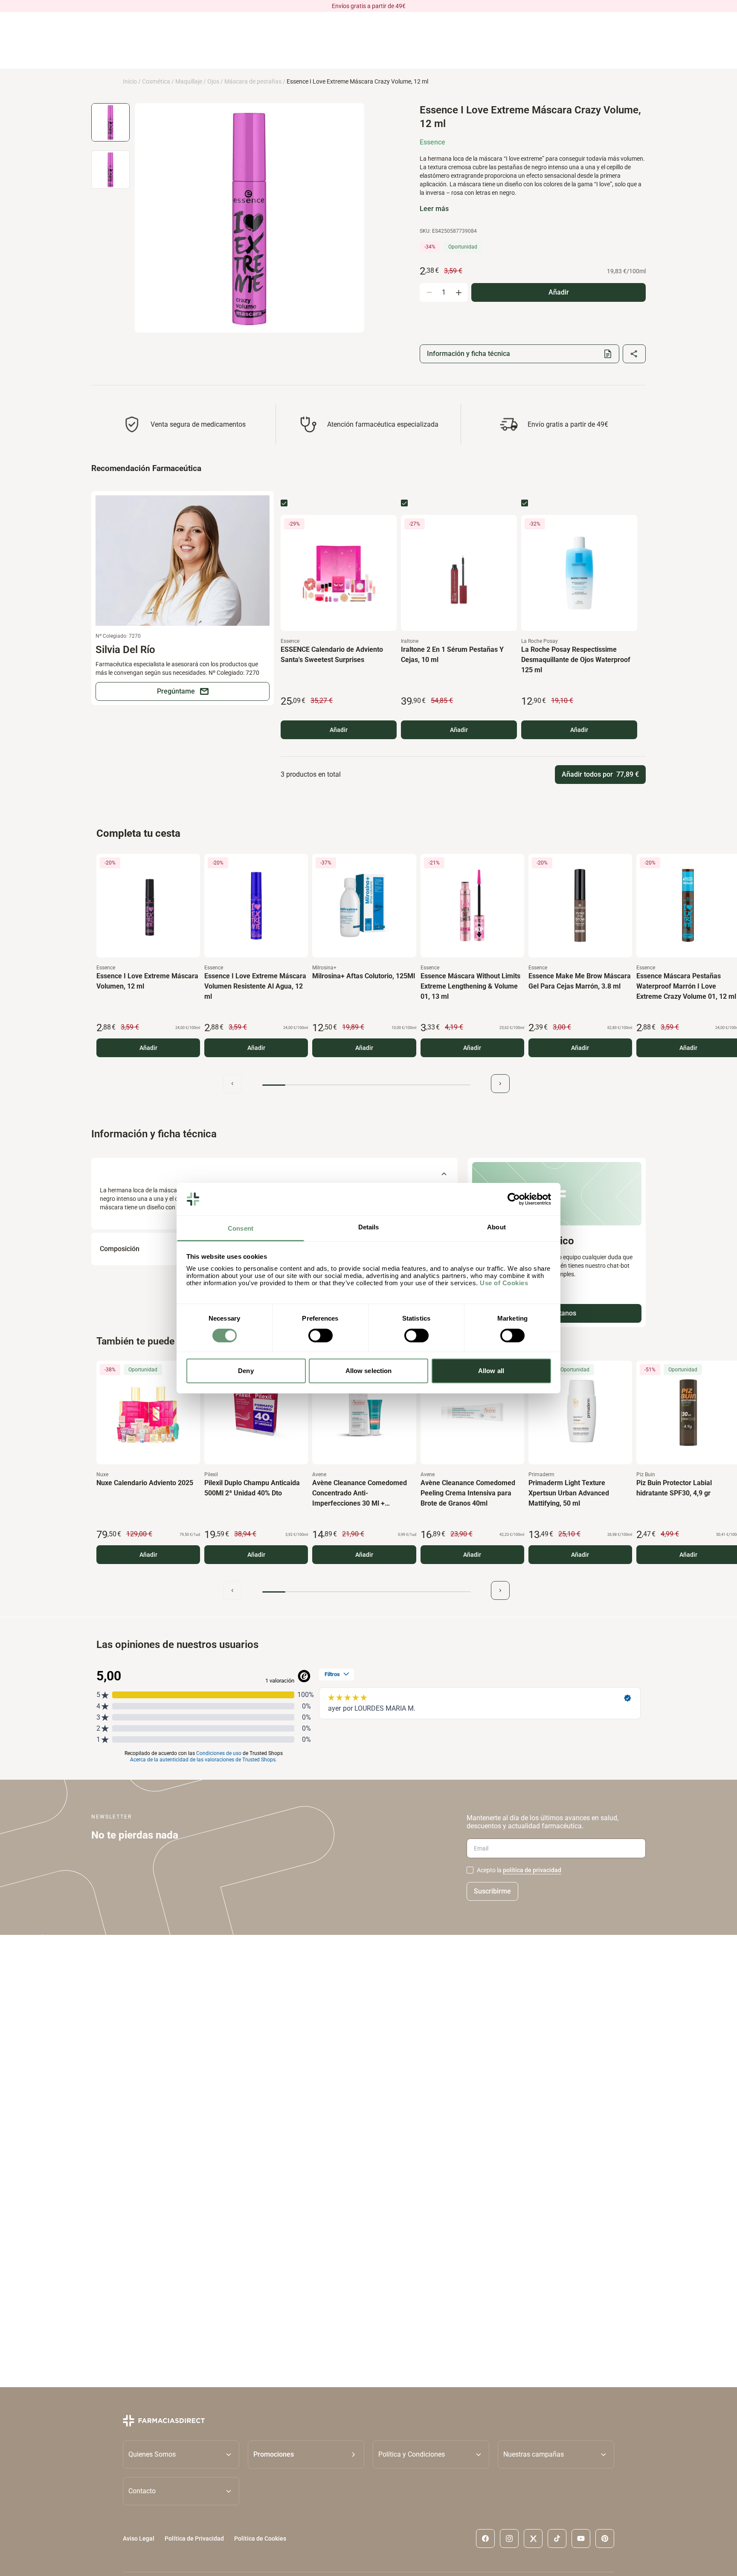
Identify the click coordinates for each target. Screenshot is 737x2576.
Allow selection (369, 1371)
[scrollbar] (366, 1085)
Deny (246, 1371)
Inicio (130, 81)
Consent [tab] (241, 1228)
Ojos (213, 81)
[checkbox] (284, 503)
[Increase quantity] (458, 292)
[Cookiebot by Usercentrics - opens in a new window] (514, 1199)
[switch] (321, 1336)
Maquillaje (189, 81)
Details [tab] (369, 1227)
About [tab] (496, 1227)
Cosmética (156, 81)
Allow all (491, 1371)
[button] (306, 2454)
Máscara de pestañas (253, 81)
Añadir (339, 730)
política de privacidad (532, 1870)
